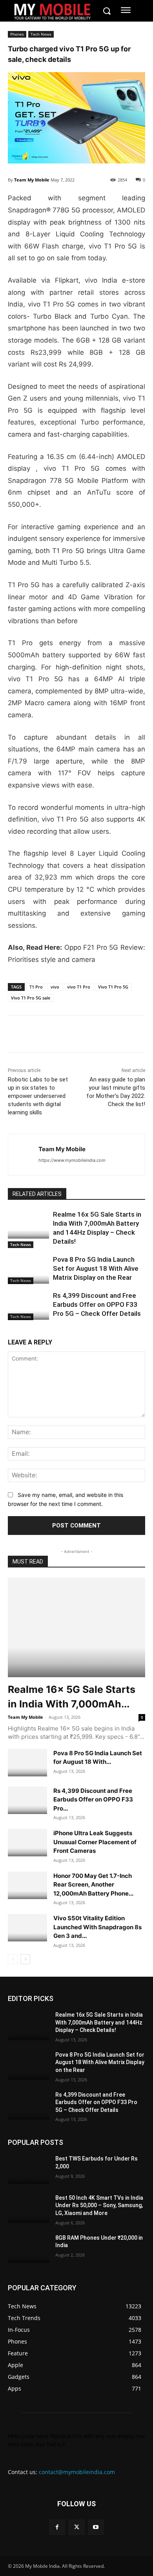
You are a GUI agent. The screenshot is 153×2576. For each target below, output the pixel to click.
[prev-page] (13, 1959)
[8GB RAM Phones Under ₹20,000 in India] (28, 2248)
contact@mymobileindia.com (77, 2472)
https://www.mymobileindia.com (72, 1160)
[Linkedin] (52, 1035)
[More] (106, 1035)
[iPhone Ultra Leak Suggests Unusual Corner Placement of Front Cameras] (27, 1843)
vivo (55, 987)
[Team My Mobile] (23, 1155)
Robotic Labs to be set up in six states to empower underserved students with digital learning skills (38, 1096)
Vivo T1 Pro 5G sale (31, 998)
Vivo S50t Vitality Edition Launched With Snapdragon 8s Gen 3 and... (97, 1927)
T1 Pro (36, 987)
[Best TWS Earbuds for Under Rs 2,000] (28, 2170)
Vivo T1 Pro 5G (113, 987)
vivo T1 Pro (79, 987)
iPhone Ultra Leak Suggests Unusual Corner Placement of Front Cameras (95, 1842)
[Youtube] (96, 2527)
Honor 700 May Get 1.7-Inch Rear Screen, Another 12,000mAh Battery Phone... (93, 1885)
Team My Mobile (32, 180)
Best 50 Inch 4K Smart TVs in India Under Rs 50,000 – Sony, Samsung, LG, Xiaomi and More (99, 2205)
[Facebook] (16, 1035)
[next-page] (25, 1959)
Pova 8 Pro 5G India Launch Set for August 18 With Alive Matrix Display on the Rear (96, 1268)
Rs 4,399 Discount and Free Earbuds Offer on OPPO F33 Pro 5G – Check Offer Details (97, 1304)
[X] (34, 1035)
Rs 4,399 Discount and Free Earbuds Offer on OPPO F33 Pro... (93, 1800)
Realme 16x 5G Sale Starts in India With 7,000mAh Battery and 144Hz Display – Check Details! (99, 2022)
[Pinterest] (88, 1035)
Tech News (41, 34)
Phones (17, 34)
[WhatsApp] (70, 1035)
